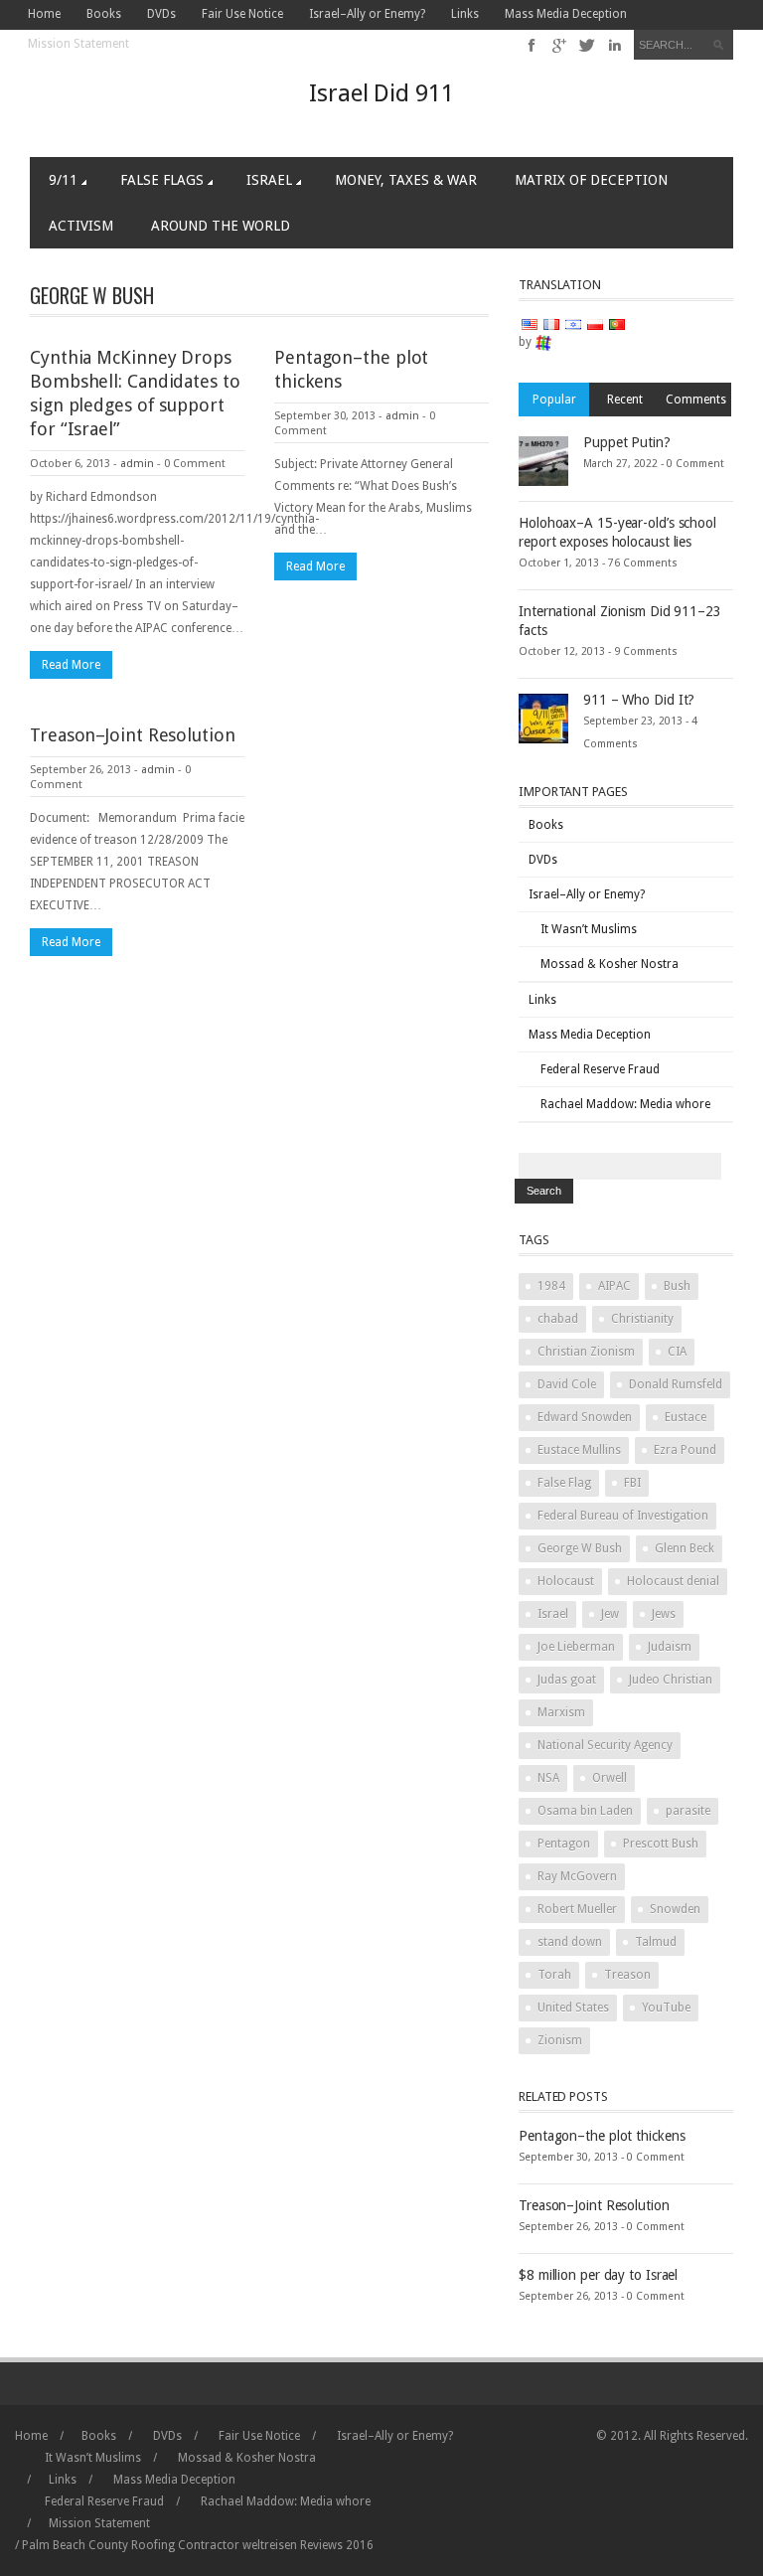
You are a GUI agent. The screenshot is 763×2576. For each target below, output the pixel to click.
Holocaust (566, 1581)
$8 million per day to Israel (598, 2275)
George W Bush (580, 1548)
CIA (677, 1352)
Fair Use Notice (242, 14)
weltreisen (270, 2545)
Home (44, 14)
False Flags (162, 180)
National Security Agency (605, 1745)
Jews (664, 1614)
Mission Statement (78, 44)
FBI (632, 1483)
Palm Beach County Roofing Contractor (131, 2545)
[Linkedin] (614, 45)
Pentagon (564, 1844)
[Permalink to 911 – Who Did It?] (543, 718)
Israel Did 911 (381, 93)
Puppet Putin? (627, 442)
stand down (570, 1942)
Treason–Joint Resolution (133, 735)
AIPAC (614, 1286)
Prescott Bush (661, 1844)
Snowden (675, 1909)
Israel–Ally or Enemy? (367, 14)
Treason (627, 1975)
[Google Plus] (560, 45)
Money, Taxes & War (406, 180)
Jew (610, 1614)
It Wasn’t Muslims (589, 929)
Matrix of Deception (591, 180)
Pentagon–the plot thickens (602, 2136)
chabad (558, 1319)
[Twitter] (588, 45)
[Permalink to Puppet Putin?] (543, 460)
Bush (677, 1286)
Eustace (686, 1417)
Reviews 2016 (337, 2545)
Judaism (670, 1647)
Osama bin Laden (585, 1811)
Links (465, 14)
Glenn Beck (685, 1548)
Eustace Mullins (579, 1450)
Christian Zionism (586, 1352)
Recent (625, 400)
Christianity (642, 1319)
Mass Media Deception (566, 14)
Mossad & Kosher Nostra (610, 964)
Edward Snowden (585, 1417)
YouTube (666, 2008)
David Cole (567, 1384)
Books (104, 14)
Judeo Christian (671, 1680)
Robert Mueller (577, 1909)
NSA (548, 1778)
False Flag (564, 1483)
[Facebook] (532, 45)
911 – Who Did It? (639, 700)
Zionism (560, 2040)
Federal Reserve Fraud (600, 1069)
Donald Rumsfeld (676, 1384)
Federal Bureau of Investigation (623, 1516)
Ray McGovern (577, 1876)
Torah (554, 1975)
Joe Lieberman (576, 1647)
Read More (71, 665)
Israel (269, 180)
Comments (696, 400)
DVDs (161, 14)
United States (573, 2008)
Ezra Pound (685, 1450)
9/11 (63, 180)
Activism (81, 226)
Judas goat (567, 1680)
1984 (551, 1286)
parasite (688, 1811)
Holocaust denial (673, 1581)
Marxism (561, 1712)
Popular (554, 400)
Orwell (610, 1778)
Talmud (656, 1942)
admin (137, 464)
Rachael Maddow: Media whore (625, 1104)
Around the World (221, 226)
